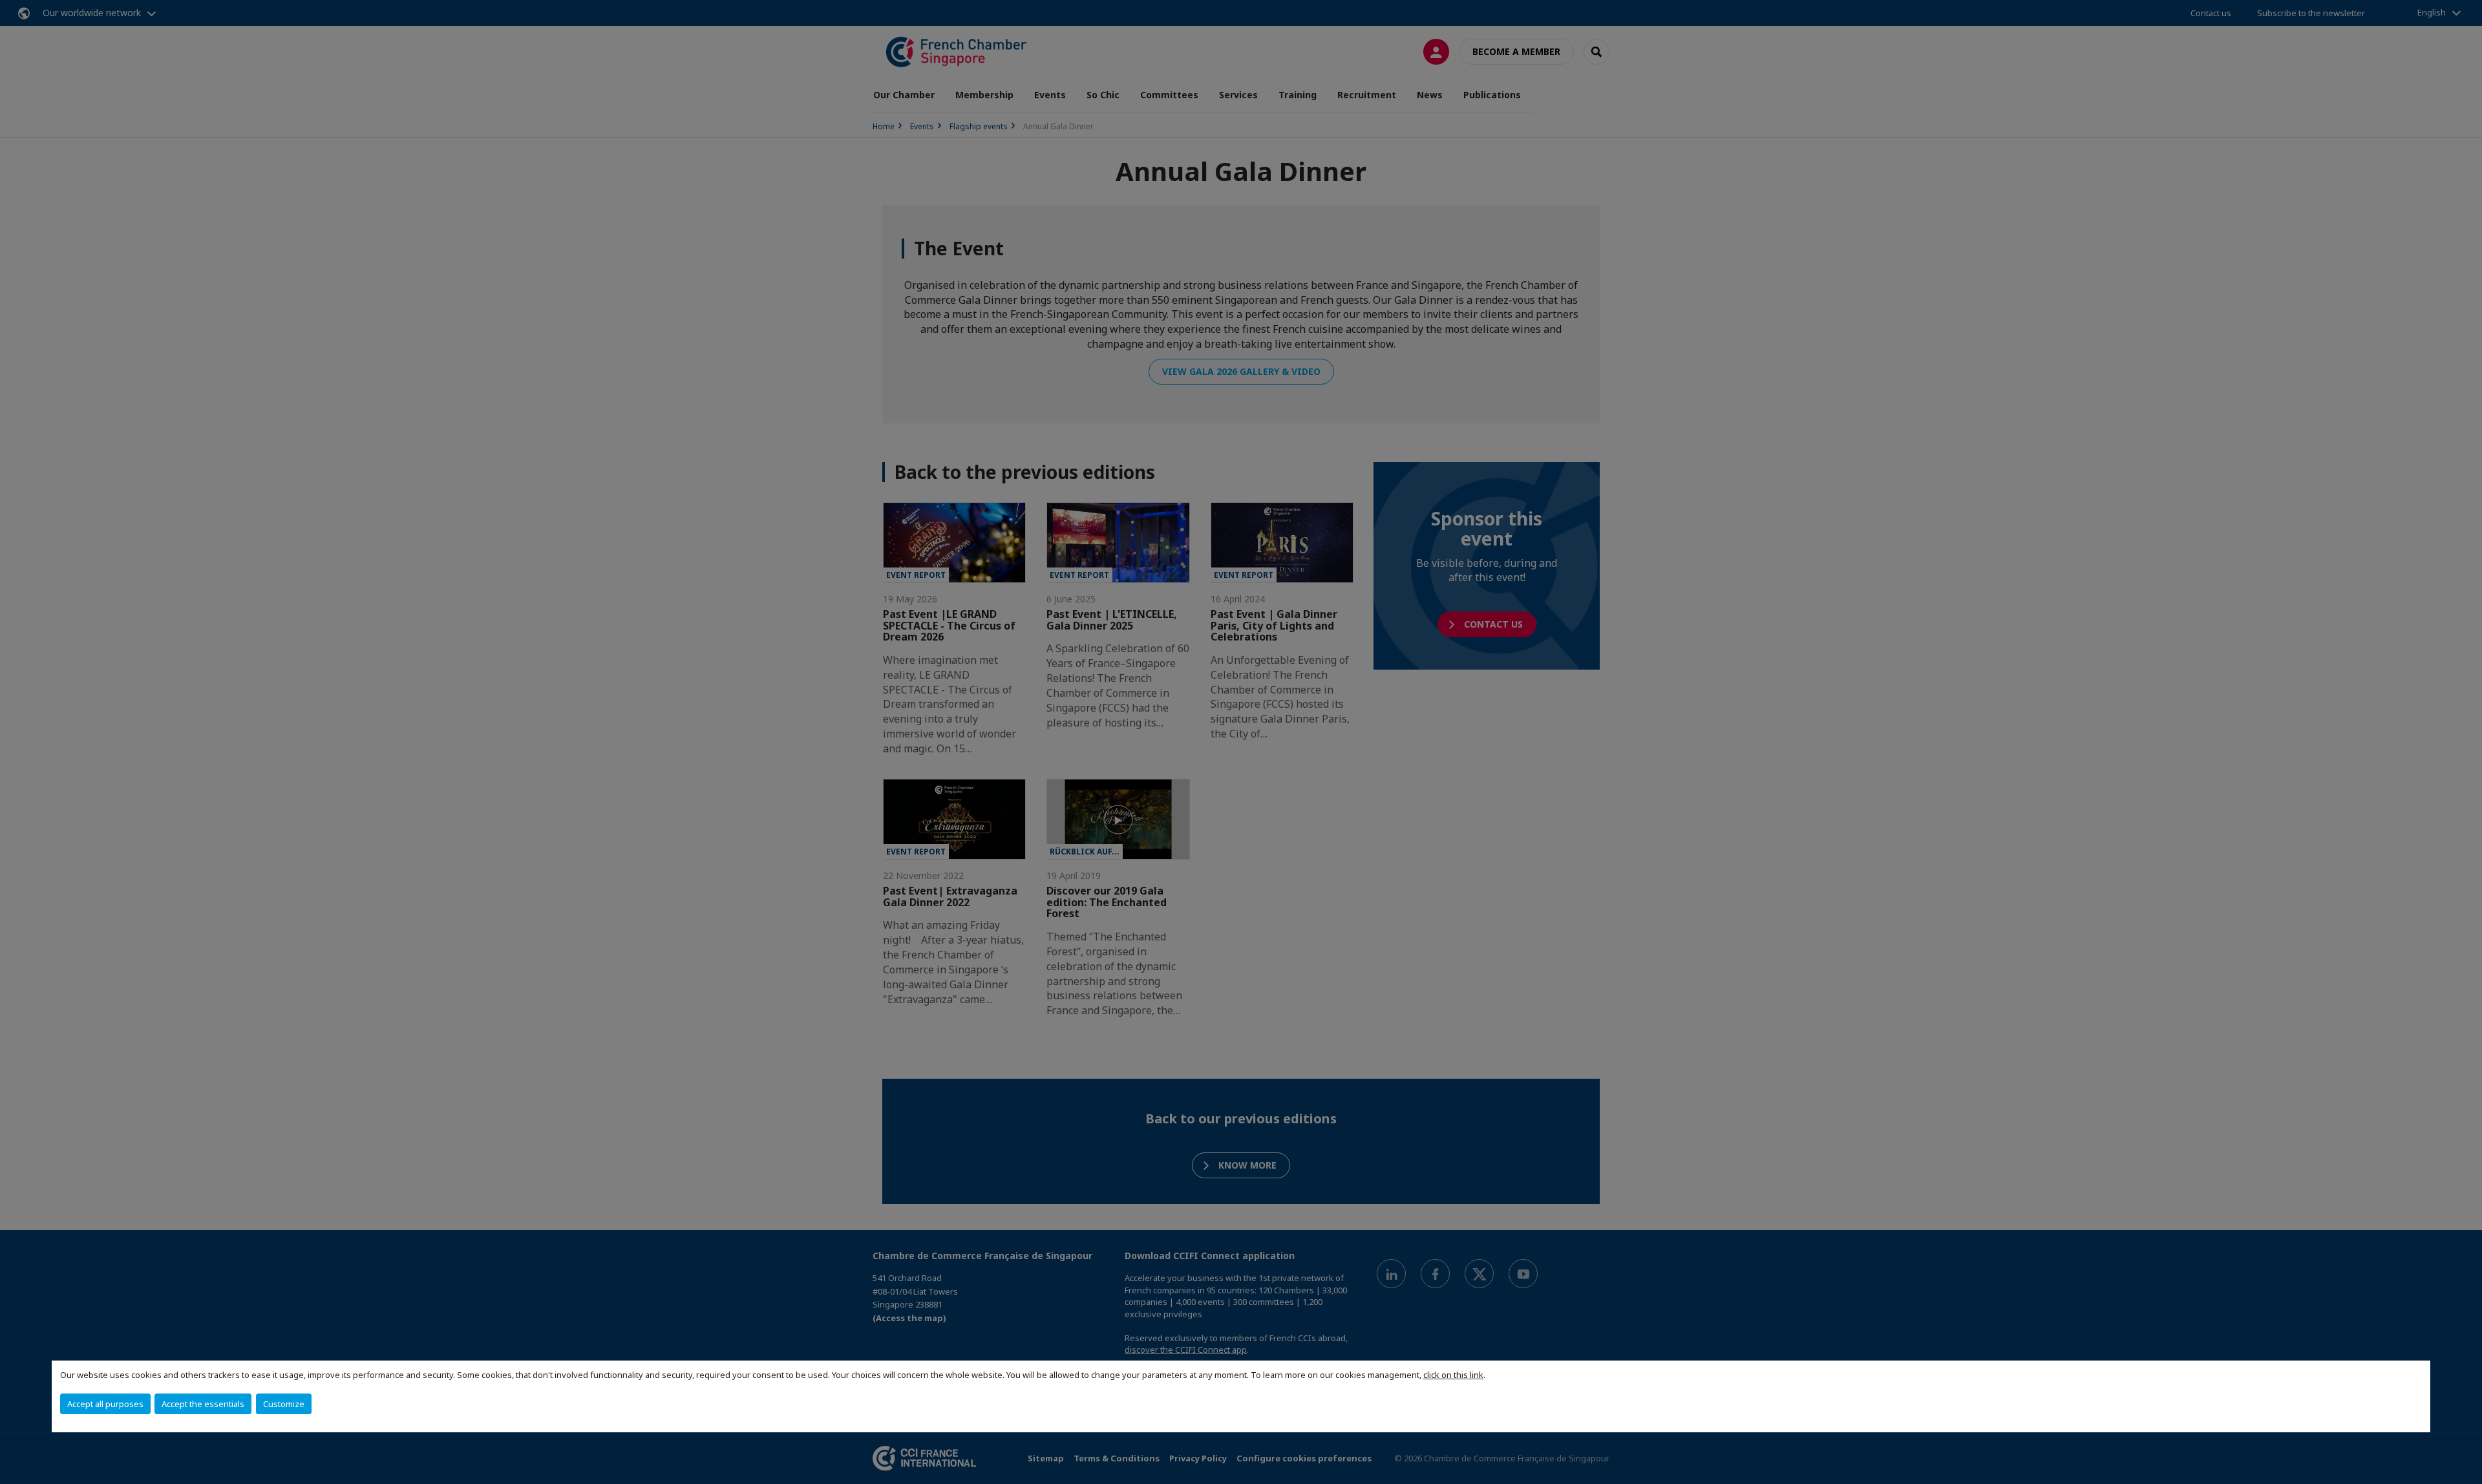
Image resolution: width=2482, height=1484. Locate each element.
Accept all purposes (105, 1404)
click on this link (1453, 1375)
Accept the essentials (203, 1404)
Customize (284, 1404)
